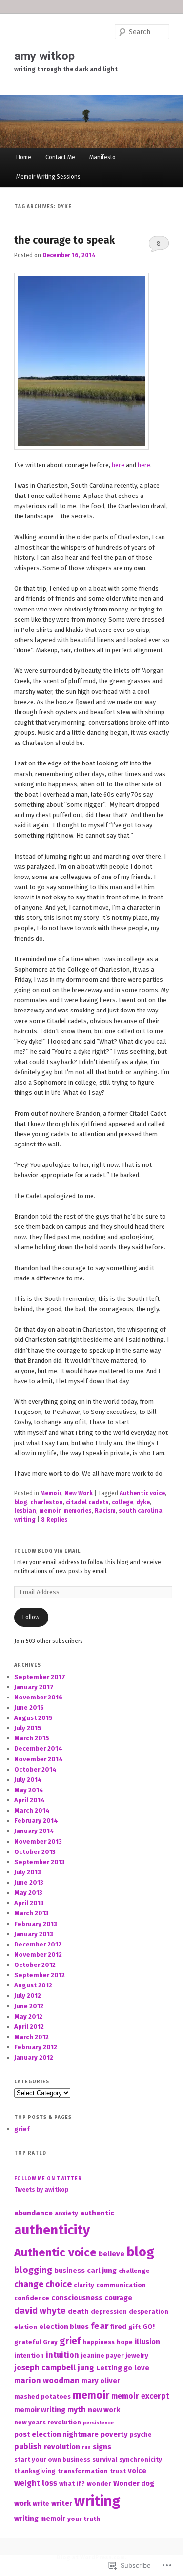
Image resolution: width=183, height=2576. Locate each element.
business (70, 2271)
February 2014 (36, 1821)
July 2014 (28, 1780)
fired (118, 2327)
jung (86, 2368)
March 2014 (32, 1810)
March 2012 (31, 2037)
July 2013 (28, 1872)
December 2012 (38, 1944)
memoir (50, 1511)
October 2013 (35, 1852)
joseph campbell (45, 2368)
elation (26, 2327)
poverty (114, 2434)
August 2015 (33, 1718)
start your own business (52, 2459)
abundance (33, 2213)
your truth (84, 2519)
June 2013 (29, 1882)
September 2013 (40, 1862)
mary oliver (101, 2381)
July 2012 (28, 1995)
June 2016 (29, 1708)
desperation (149, 2312)
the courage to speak (64, 240)
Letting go (114, 2368)
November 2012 (38, 1955)
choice (59, 2284)
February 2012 (36, 2047)
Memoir (51, 1493)
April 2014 (30, 1800)
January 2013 (34, 1934)
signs (102, 2447)
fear (100, 2326)
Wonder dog (134, 2483)
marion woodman (47, 2380)
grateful (28, 2342)
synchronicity (141, 2459)
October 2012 (35, 1965)
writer (62, 2503)
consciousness (77, 2298)
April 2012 (29, 2027)
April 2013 (29, 1903)
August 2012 (33, 1985)
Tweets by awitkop (41, 2190)
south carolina (141, 1511)
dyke (143, 1502)
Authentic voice (142, 1493)
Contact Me (60, 157)
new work (104, 2410)
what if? (72, 2484)
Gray (50, 2342)
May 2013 (28, 1893)
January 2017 (34, 1687)
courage (118, 2298)
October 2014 (35, 1769)
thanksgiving (35, 2471)
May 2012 (28, 2016)
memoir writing (40, 2410)
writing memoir (40, 2519)
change (29, 2284)
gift (134, 2327)
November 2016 (38, 1697)
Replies (54, 1520)
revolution (62, 2447)
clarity (84, 2285)
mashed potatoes (42, 2396)
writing (25, 1520)
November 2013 (38, 1841)
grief (22, 2129)
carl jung (102, 2271)
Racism (105, 1511)
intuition (62, 2355)
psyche (141, 2434)
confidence (32, 2298)
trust (118, 2471)
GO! (149, 2327)
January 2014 (34, 1831)
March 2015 (32, 1738)
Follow (31, 1617)
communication (121, 2285)
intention (29, 2356)
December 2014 (38, 1748)
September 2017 (40, 1677)
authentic (97, 2213)
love (142, 2368)
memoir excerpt (140, 2396)
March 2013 (31, 1913)
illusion (147, 2342)
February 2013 (36, 1924)
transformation (83, 2471)
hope (125, 2342)
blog (21, 1502)
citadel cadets (87, 1502)
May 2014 (29, 1790)
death (78, 2311)
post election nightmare (56, 2434)
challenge (134, 2271)
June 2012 (29, 2006)
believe (112, 2254)
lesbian (25, 1511)
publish (28, 2447)
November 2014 (39, 1759)
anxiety (66, 2213)
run (86, 2448)
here (118, 465)
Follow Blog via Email (47, 1551)
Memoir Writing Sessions (48, 177)
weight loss (36, 2483)
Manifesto (102, 157)
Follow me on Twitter (48, 2179)
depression (109, 2312)
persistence (98, 2423)
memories (78, 1511)
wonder (99, 2484)
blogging (33, 2270)
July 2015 (28, 1728)
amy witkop (44, 56)
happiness (99, 2342)
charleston (47, 1502)
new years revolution (48, 2422)
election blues (64, 2327)
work (22, 2503)
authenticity (52, 2230)
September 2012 (40, 1975)
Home (24, 157)
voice (137, 2471)
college (122, 1502)
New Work (79, 1493)
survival (105, 2459)
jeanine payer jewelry (115, 2356)
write (41, 2504)
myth (77, 2410)
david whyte (40, 2311)
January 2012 (34, 2057)
